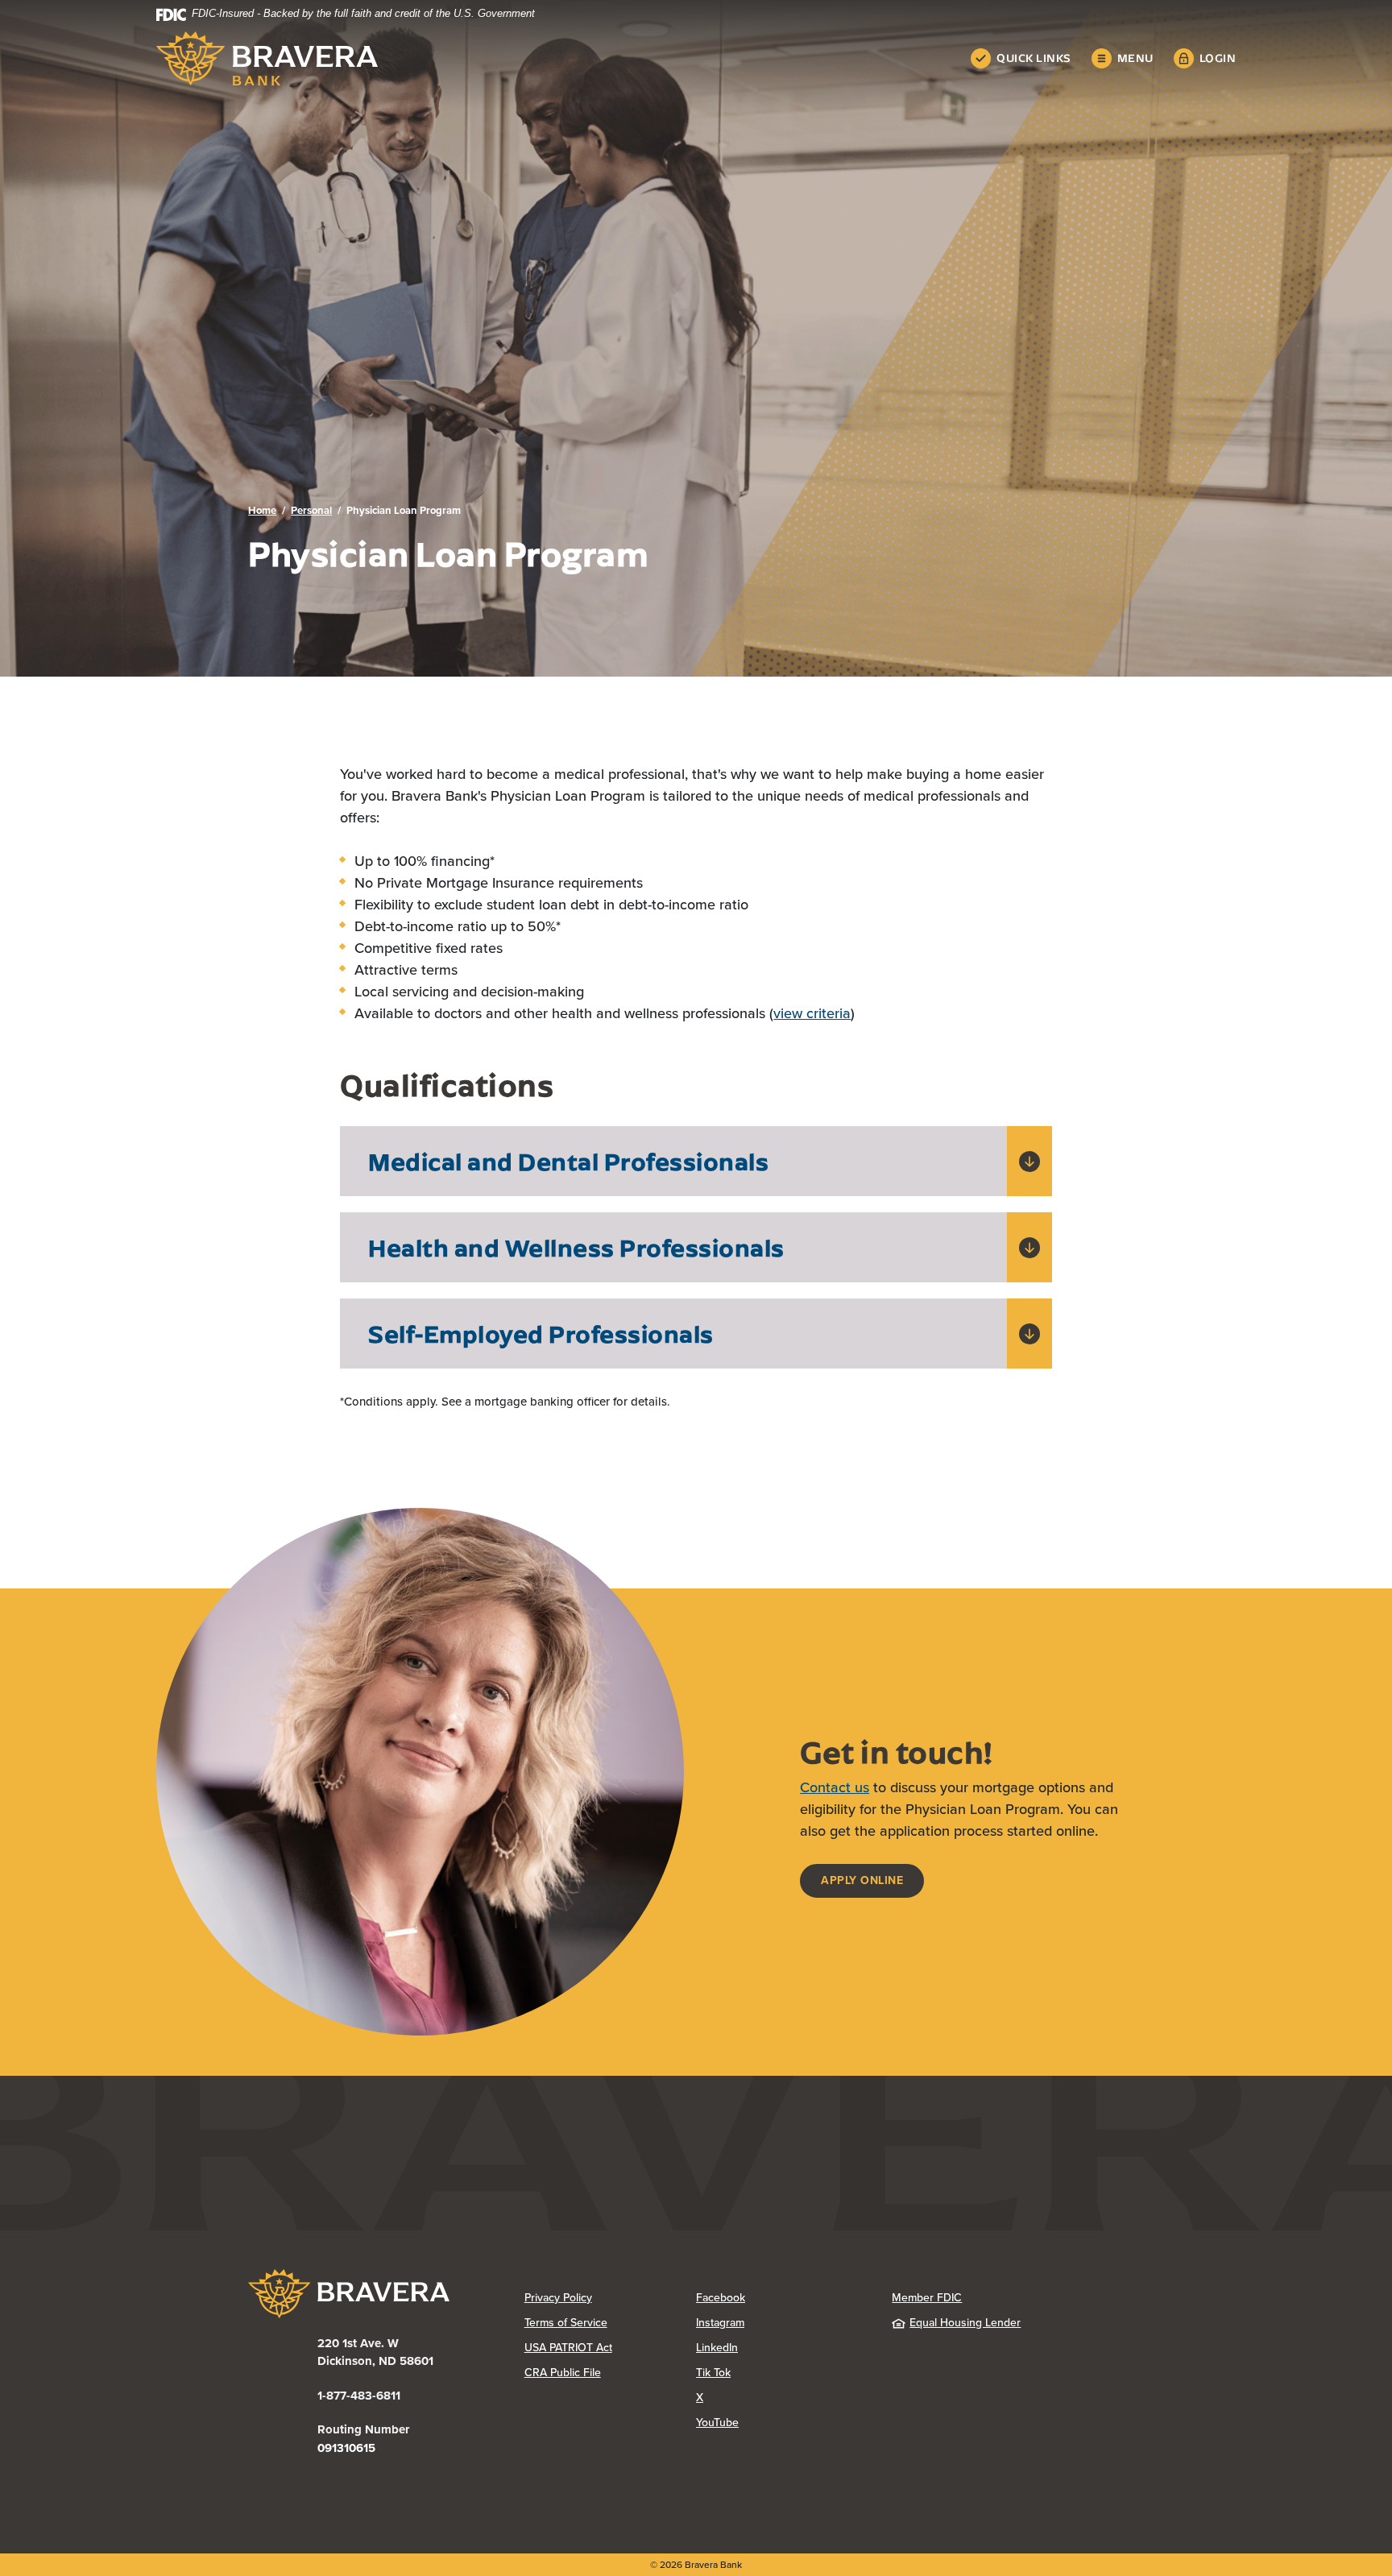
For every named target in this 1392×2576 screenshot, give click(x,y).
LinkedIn (781, 2348)
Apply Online (872, 1880)
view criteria (812, 1013)
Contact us (835, 1787)
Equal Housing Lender (965, 2323)
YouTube (781, 2423)
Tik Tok (777, 2373)
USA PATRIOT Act (568, 2348)
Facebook (782, 2298)
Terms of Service (566, 2323)
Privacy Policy (610, 2298)
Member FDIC (927, 2298)
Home (262, 510)
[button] (696, 1161)
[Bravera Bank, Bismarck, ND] (267, 58)
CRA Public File (610, 2373)
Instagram (782, 2323)
